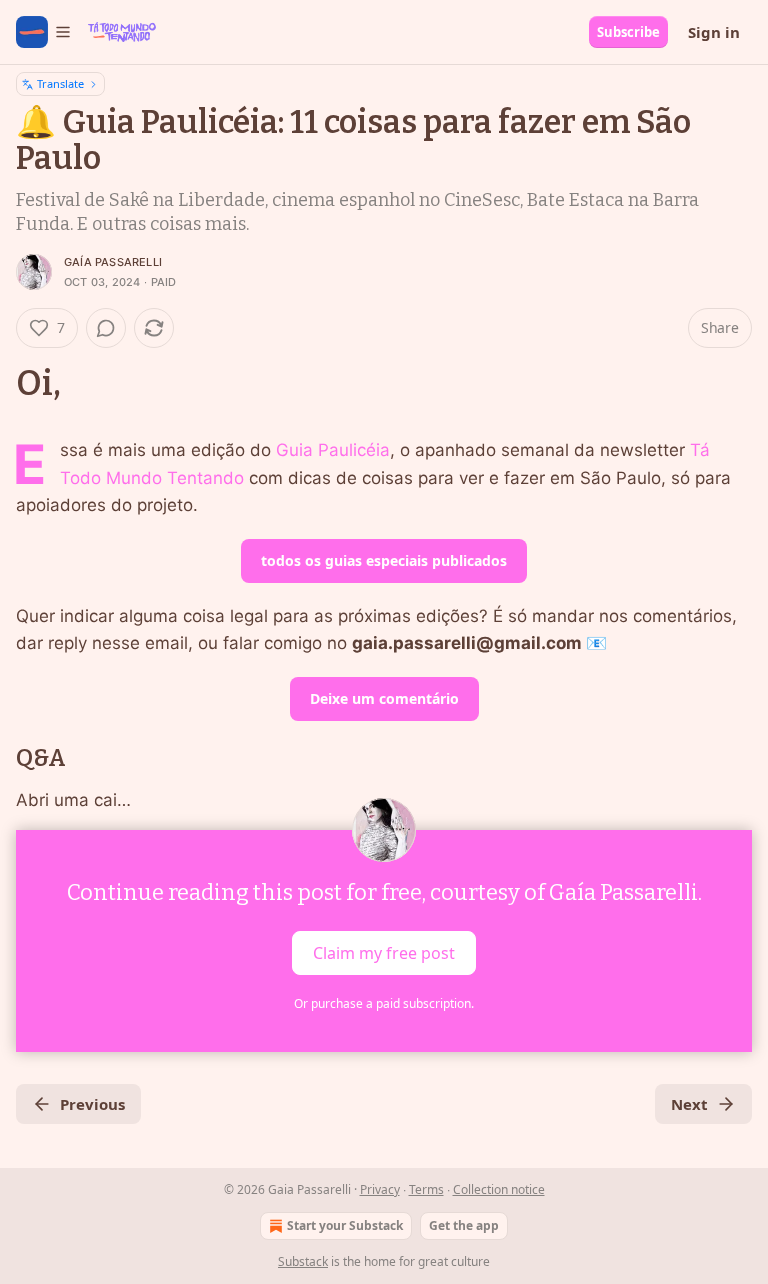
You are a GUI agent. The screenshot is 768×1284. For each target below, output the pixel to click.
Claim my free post (384, 952)
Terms (426, 1189)
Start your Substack (345, 1225)
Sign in (714, 32)
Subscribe (628, 32)
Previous (92, 1104)
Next (689, 1104)
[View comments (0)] (106, 328)
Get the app (464, 1225)
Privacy (380, 1189)
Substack (303, 1261)
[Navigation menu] (44, 32)
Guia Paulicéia (333, 450)
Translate (60, 83)
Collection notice (499, 1189)
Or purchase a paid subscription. (384, 1003)
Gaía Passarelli (113, 262)
